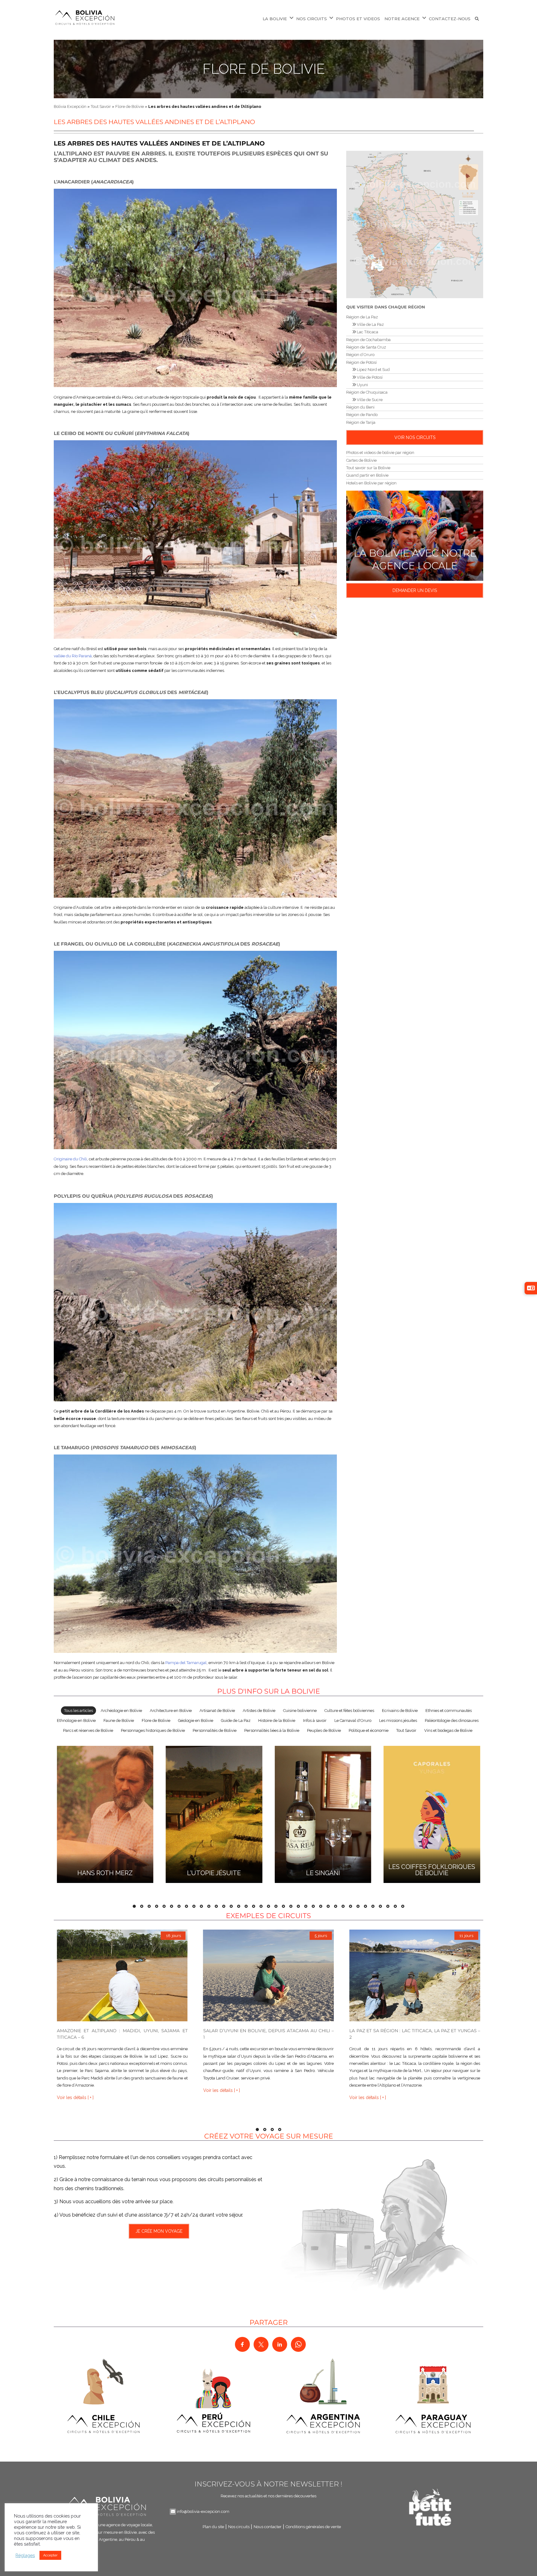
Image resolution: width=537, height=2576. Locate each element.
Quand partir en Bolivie (367, 475)
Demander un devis (415, 590)
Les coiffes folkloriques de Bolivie (432, 1870)
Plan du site (213, 2527)
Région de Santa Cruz (366, 347)
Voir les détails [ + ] (75, 2098)
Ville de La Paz (370, 324)
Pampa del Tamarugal (186, 1663)
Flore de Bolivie (264, 69)
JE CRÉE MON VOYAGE (159, 2231)
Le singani (323, 1873)
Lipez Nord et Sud (373, 370)
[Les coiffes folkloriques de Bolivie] (432, 1813)
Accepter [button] (50, 2555)
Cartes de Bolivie (361, 460)
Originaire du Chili (70, 1159)
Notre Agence (402, 19)
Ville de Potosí (369, 377)
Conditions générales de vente (313, 2527)
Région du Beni (360, 407)
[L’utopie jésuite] (214, 1813)
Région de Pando (362, 415)
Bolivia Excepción (70, 106)
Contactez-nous (450, 19)
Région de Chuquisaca (367, 392)
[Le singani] (323, 1813)
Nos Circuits (312, 19)
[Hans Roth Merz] (105, 1813)
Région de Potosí (361, 362)
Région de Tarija (361, 422)
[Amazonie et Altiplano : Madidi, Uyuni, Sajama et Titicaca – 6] (122, 1975)
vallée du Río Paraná (73, 656)
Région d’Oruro (360, 355)
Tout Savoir (101, 106)
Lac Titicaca (367, 332)
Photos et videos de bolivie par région (380, 453)
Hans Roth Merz (105, 1873)
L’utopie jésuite (214, 1873)
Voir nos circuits (415, 437)
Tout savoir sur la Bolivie (368, 468)
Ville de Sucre (369, 400)
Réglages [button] (25, 2555)
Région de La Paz (362, 317)
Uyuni (362, 385)
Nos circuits (239, 2527)
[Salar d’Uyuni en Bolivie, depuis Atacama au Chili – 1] (269, 1975)
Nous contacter (268, 2527)
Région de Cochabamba (368, 340)
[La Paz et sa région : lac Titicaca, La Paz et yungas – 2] (415, 1975)
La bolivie (275, 19)
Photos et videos (358, 19)
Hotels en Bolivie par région (371, 483)
